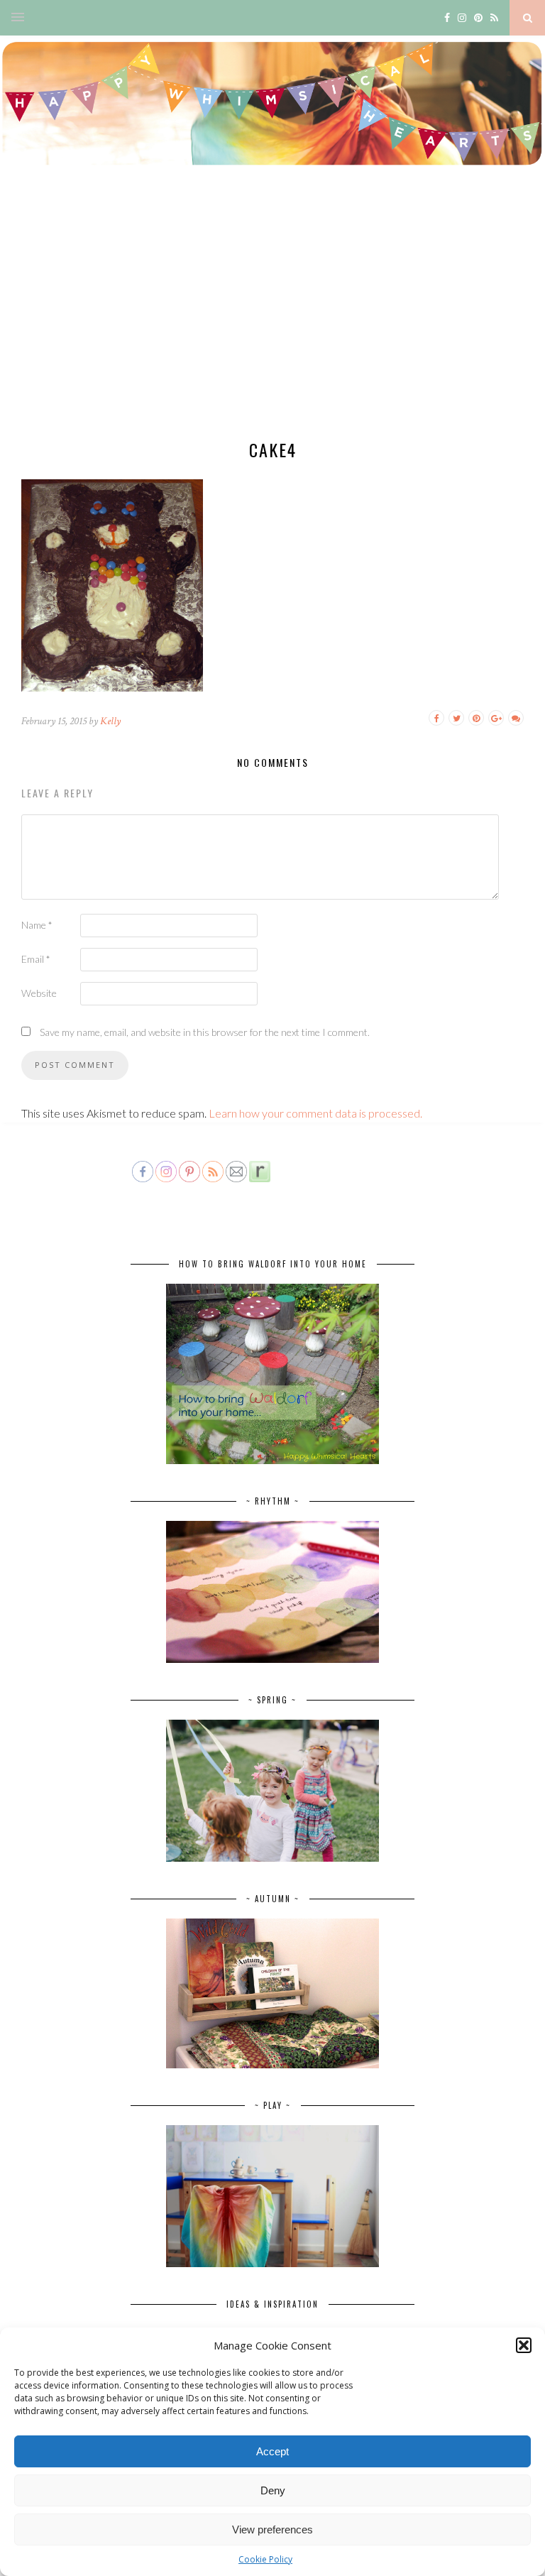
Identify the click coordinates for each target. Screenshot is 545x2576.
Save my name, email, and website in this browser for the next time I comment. (205, 1032)
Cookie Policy (265, 2559)
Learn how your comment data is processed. (315, 1113)
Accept (272, 2451)
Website (39, 993)
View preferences (272, 2529)
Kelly (110, 721)
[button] (524, 2345)
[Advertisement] (272, 316)
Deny (273, 2490)
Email (36, 959)
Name (37, 925)
